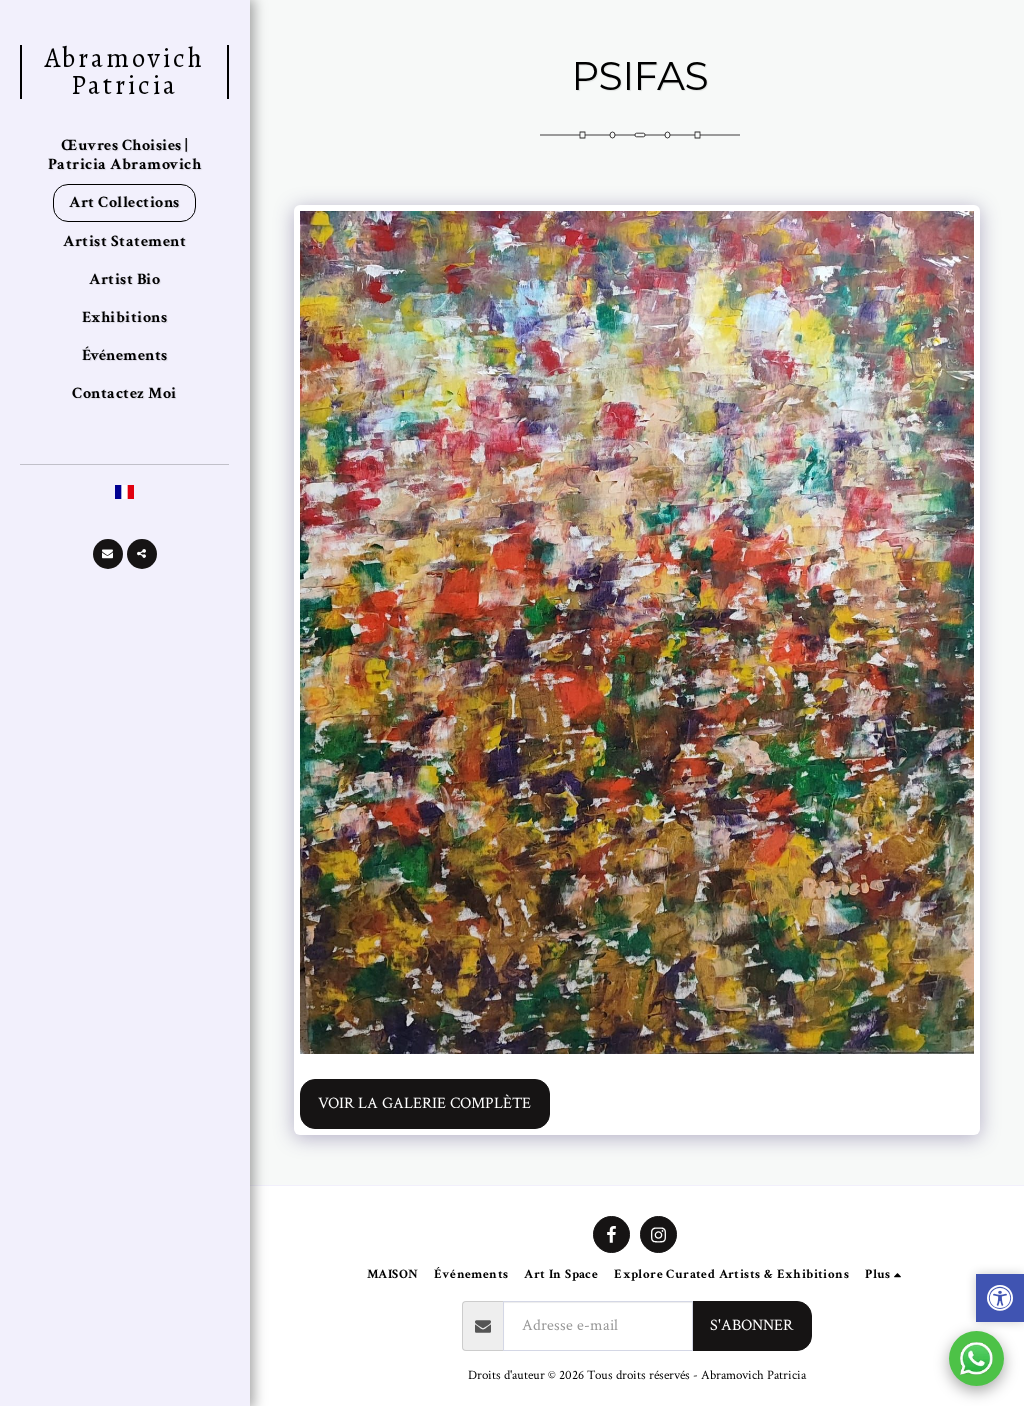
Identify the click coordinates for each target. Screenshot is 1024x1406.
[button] (108, 554)
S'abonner (751, 1325)
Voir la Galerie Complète (424, 1103)
